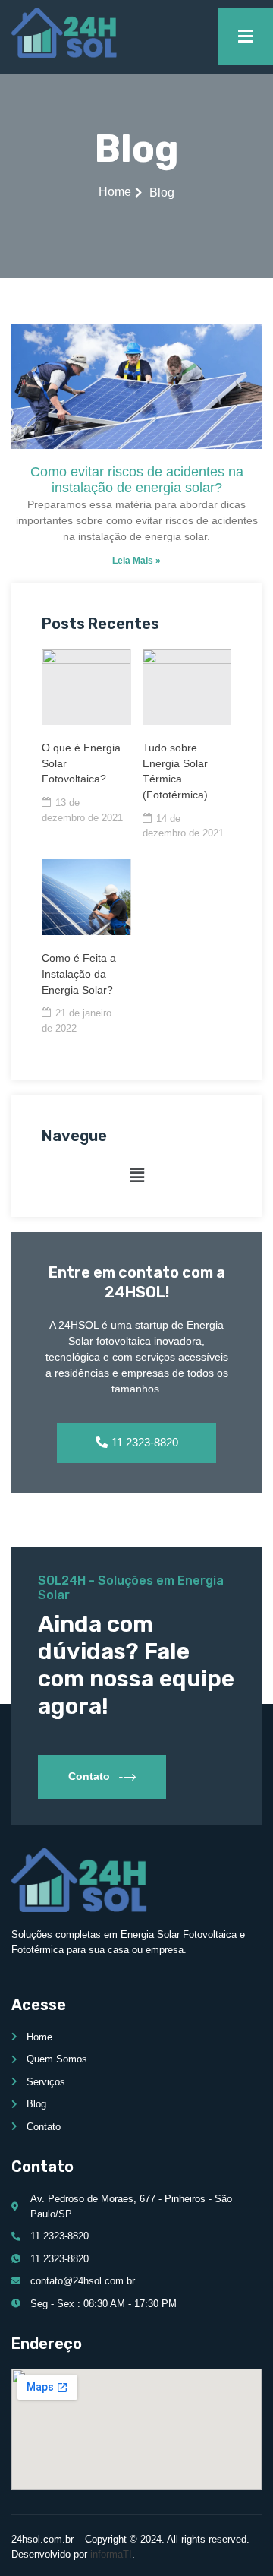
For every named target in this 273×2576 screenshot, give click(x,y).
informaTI (111, 2554)
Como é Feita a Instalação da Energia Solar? (79, 974)
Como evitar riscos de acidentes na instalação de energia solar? (137, 480)
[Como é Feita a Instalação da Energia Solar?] (86, 897)
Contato (89, 1775)
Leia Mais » (136, 561)
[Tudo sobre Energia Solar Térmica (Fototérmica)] (187, 687)
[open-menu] (245, 36)
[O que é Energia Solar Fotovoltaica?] (86, 687)
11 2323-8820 (145, 1442)
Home (115, 192)
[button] (136, 1175)
